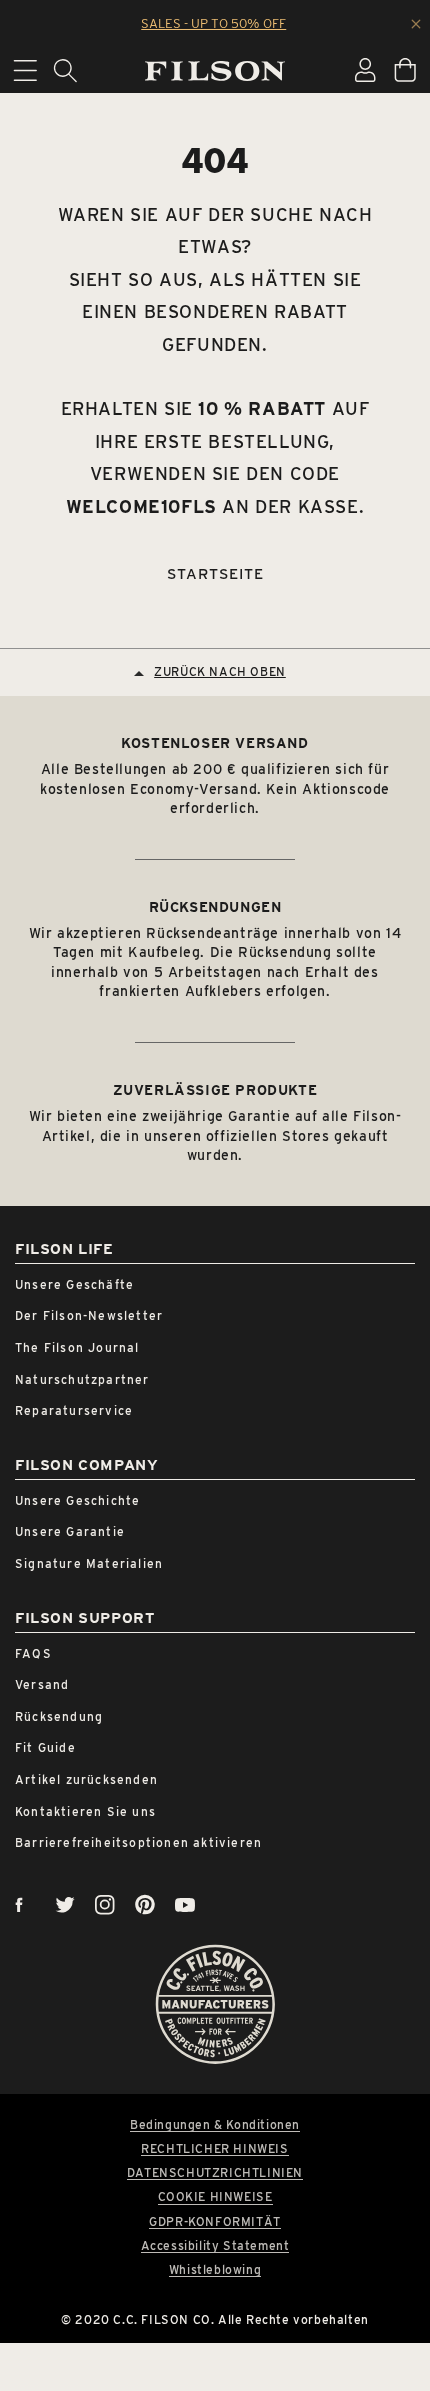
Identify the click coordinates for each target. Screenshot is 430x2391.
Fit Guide (45, 1747)
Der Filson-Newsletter (89, 1315)
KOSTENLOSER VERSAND (214, 743)
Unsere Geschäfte (74, 1284)
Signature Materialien (89, 1563)
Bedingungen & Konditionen (215, 2125)
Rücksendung (59, 1716)
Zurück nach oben (220, 671)
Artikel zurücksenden (86, 1779)
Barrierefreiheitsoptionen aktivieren (138, 1842)
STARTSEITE (215, 574)
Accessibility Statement (215, 2246)
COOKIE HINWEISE (215, 2197)
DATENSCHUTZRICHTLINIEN (215, 2173)
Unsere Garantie (70, 1531)
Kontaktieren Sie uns (85, 1811)
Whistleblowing (215, 2270)
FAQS (33, 1653)
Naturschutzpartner (82, 1379)
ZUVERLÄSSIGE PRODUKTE (215, 1090)
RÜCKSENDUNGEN (215, 907)
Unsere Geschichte (77, 1500)
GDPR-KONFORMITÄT (215, 2222)
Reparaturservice (74, 1410)
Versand (42, 1684)
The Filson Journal (77, 1347)
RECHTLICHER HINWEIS (214, 2149)
